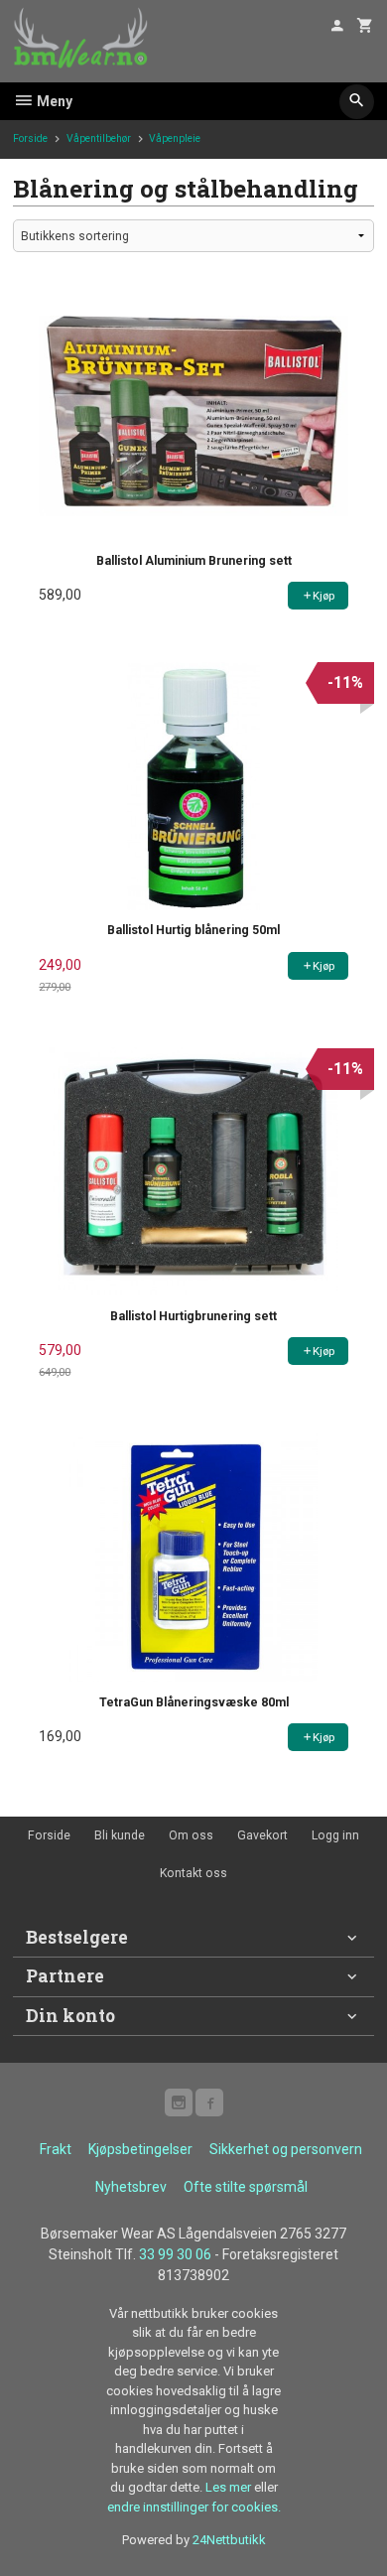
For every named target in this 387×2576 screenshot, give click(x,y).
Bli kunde (120, 1835)
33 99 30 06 (175, 2254)
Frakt (56, 2149)
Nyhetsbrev (131, 2187)
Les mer (230, 2487)
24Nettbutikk (229, 2540)
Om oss (191, 1835)
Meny (53, 101)
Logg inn (335, 1835)
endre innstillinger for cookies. (194, 2507)
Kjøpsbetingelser (140, 2149)
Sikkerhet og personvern (286, 2149)
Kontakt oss (193, 1873)
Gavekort (262, 1835)
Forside (30, 138)
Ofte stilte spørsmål (246, 2187)
